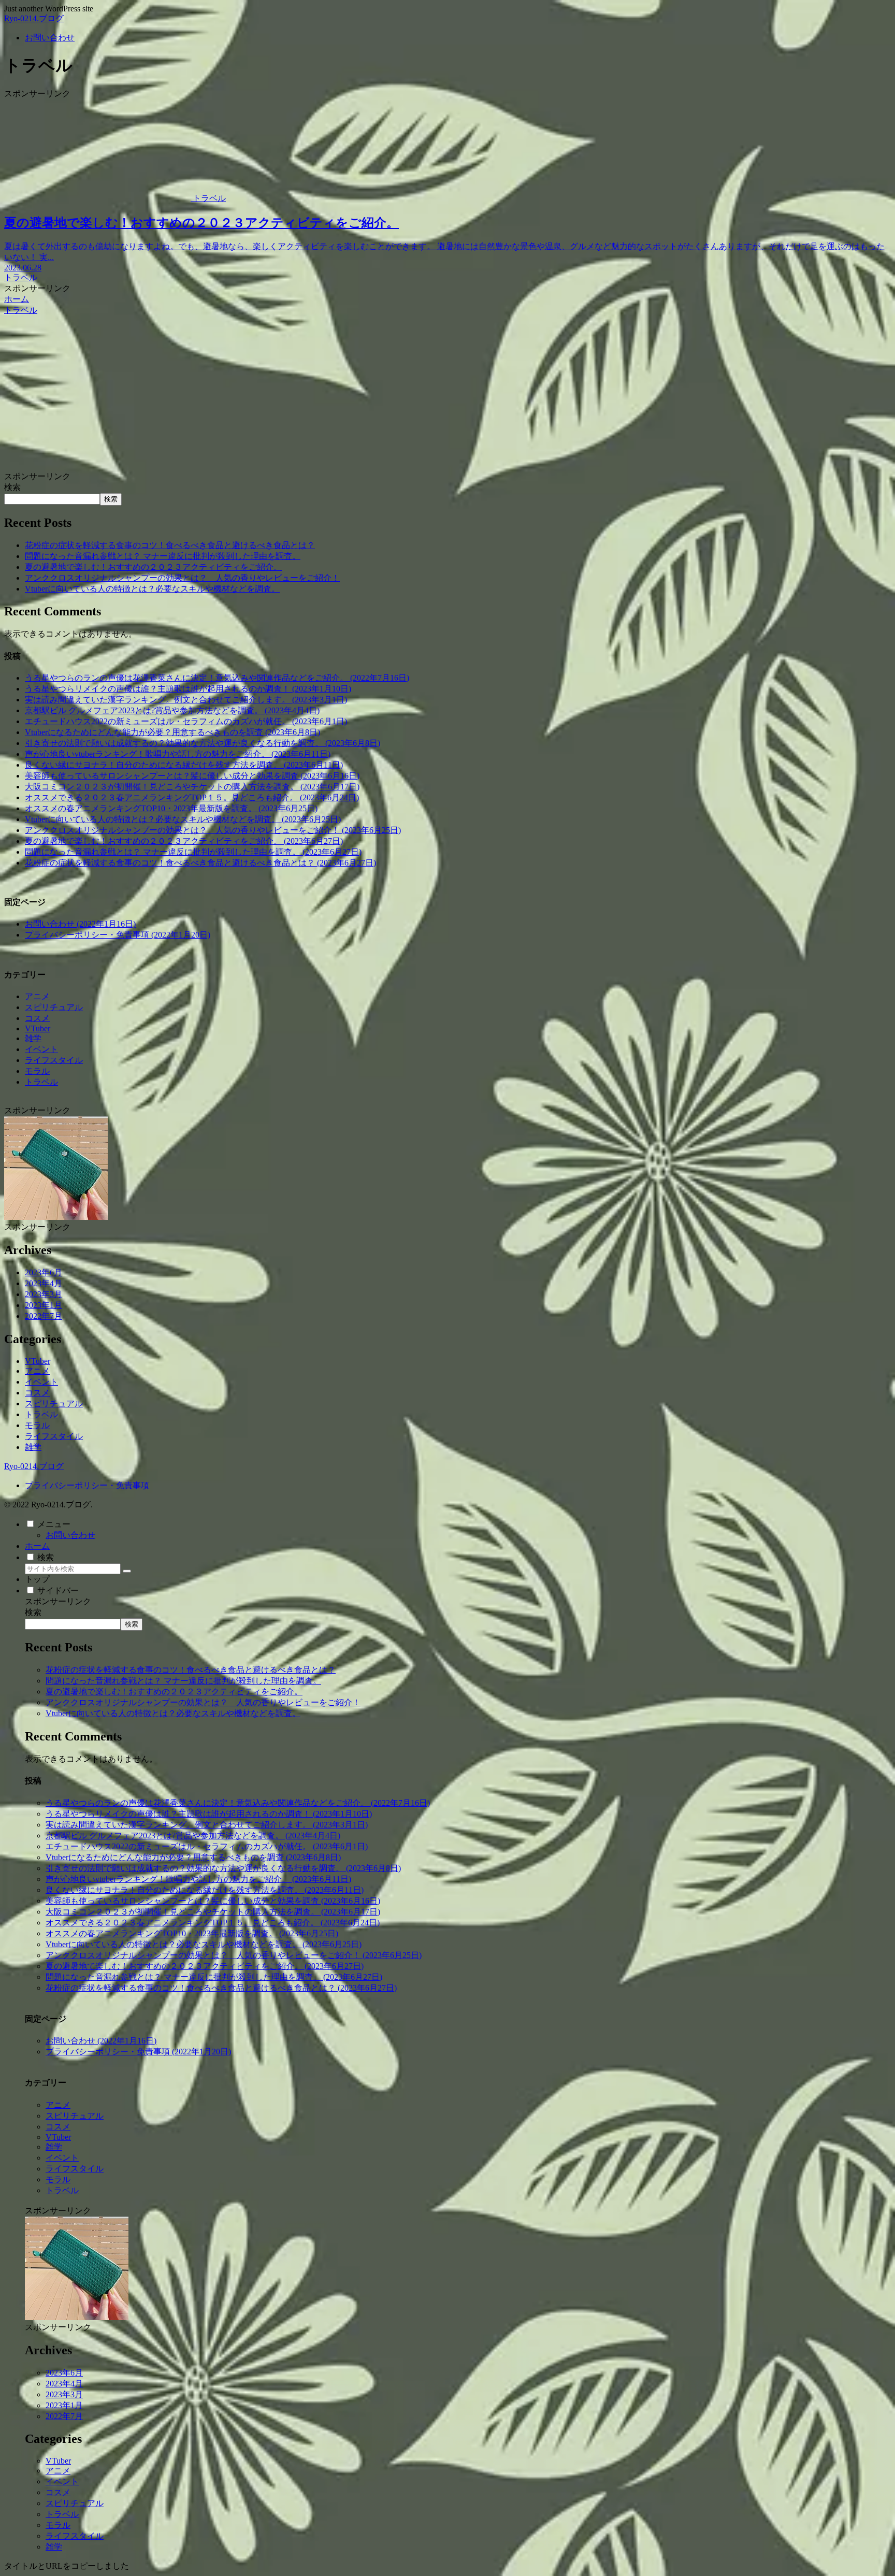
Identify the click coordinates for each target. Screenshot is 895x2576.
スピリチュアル (54, 1007)
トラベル (41, 1082)
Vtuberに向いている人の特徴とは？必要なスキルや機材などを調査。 (152, 589)
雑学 (33, 1038)
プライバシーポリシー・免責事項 (87, 1485)
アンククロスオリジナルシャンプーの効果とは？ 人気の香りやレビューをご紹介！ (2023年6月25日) (213, 830)
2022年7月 (44, 1316)
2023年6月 (44, 1272)
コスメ (37, 1018)
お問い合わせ (70, 1535)
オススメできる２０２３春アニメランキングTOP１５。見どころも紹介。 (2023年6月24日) (192, 797)
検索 (12, 487)
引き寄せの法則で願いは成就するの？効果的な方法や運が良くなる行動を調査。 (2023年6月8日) (203, 743)
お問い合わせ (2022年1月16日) (80, 924)
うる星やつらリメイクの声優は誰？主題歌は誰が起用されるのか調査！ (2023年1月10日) (188, 689)
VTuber (38, 1028)
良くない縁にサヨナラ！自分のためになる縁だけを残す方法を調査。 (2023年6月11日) (184, 765)
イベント (41, 1049)
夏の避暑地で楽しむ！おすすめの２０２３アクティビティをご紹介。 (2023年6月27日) (184, 841)
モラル (37, 1071)
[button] (127, 1571)
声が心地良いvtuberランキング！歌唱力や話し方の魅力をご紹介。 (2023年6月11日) (178, 754)
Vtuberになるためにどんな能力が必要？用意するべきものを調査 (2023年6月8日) (172, 732)
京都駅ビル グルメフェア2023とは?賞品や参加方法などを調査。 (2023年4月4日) (172, 710)
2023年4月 (44, 1283)
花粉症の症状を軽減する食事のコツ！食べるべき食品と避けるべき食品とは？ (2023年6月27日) (200, 863)
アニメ (37, 996)
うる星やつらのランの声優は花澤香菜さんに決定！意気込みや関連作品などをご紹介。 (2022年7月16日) (217, 678)
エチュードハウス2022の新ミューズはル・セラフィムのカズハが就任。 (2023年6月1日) (186, 721)
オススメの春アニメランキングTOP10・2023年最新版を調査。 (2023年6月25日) (171, 808)
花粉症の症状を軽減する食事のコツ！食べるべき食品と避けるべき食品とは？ (170, 545)
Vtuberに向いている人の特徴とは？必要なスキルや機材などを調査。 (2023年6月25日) (183, 819)
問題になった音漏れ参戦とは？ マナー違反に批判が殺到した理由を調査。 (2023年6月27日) (193, 852)
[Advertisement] (447, 394)
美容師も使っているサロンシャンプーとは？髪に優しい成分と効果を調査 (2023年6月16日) (192, 776)
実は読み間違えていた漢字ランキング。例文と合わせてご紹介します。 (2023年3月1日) (186, 700)
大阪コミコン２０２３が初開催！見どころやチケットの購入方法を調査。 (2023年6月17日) (192, 787)
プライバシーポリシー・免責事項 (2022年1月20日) (118, 935)
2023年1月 (44, 1305)
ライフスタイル (54, 1060)
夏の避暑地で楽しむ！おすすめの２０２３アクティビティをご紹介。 (153, 567)
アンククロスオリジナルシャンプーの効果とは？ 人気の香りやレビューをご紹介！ (182, 578)
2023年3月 (44, 1294)
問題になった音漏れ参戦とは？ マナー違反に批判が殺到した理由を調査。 (163, 556)
